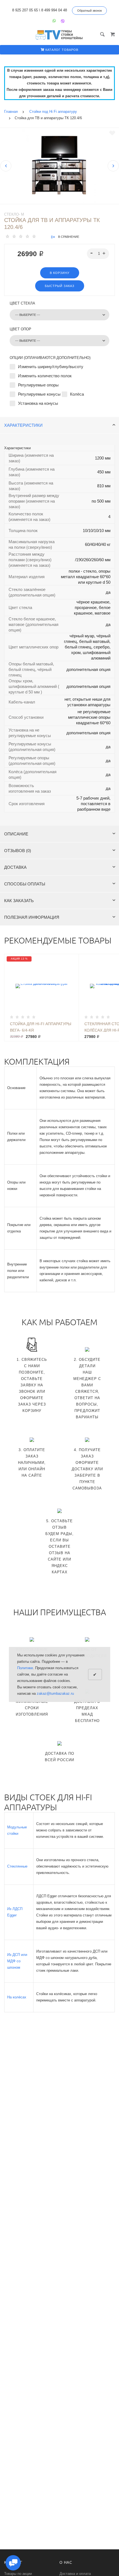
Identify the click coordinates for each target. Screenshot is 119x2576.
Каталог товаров (61, 50)
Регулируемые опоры (38, 385)
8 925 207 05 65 (25, 10)
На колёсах (17, 1997)
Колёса (77, 394)
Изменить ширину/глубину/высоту (51, 367)
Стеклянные (17, 1866)
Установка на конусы (38, 403)
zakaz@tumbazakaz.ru (55, 1693)
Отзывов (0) (18, 851)
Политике (25, 1668)
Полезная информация (32, 917)
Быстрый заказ (60, 286)
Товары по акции (18, 2574)
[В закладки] (112, 133)
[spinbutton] (98, 254)
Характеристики (23, 425)
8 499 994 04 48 (54, 10)
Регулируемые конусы (39, 394)
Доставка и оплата (75, 2574)
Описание (16, 834)
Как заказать (19, 901)
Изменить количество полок (45, 376)
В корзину (60, 273)
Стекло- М (14, 214)
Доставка (15, 867)
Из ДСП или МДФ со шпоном (17, 1961)
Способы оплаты (25, 884)
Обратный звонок (90, 11)
